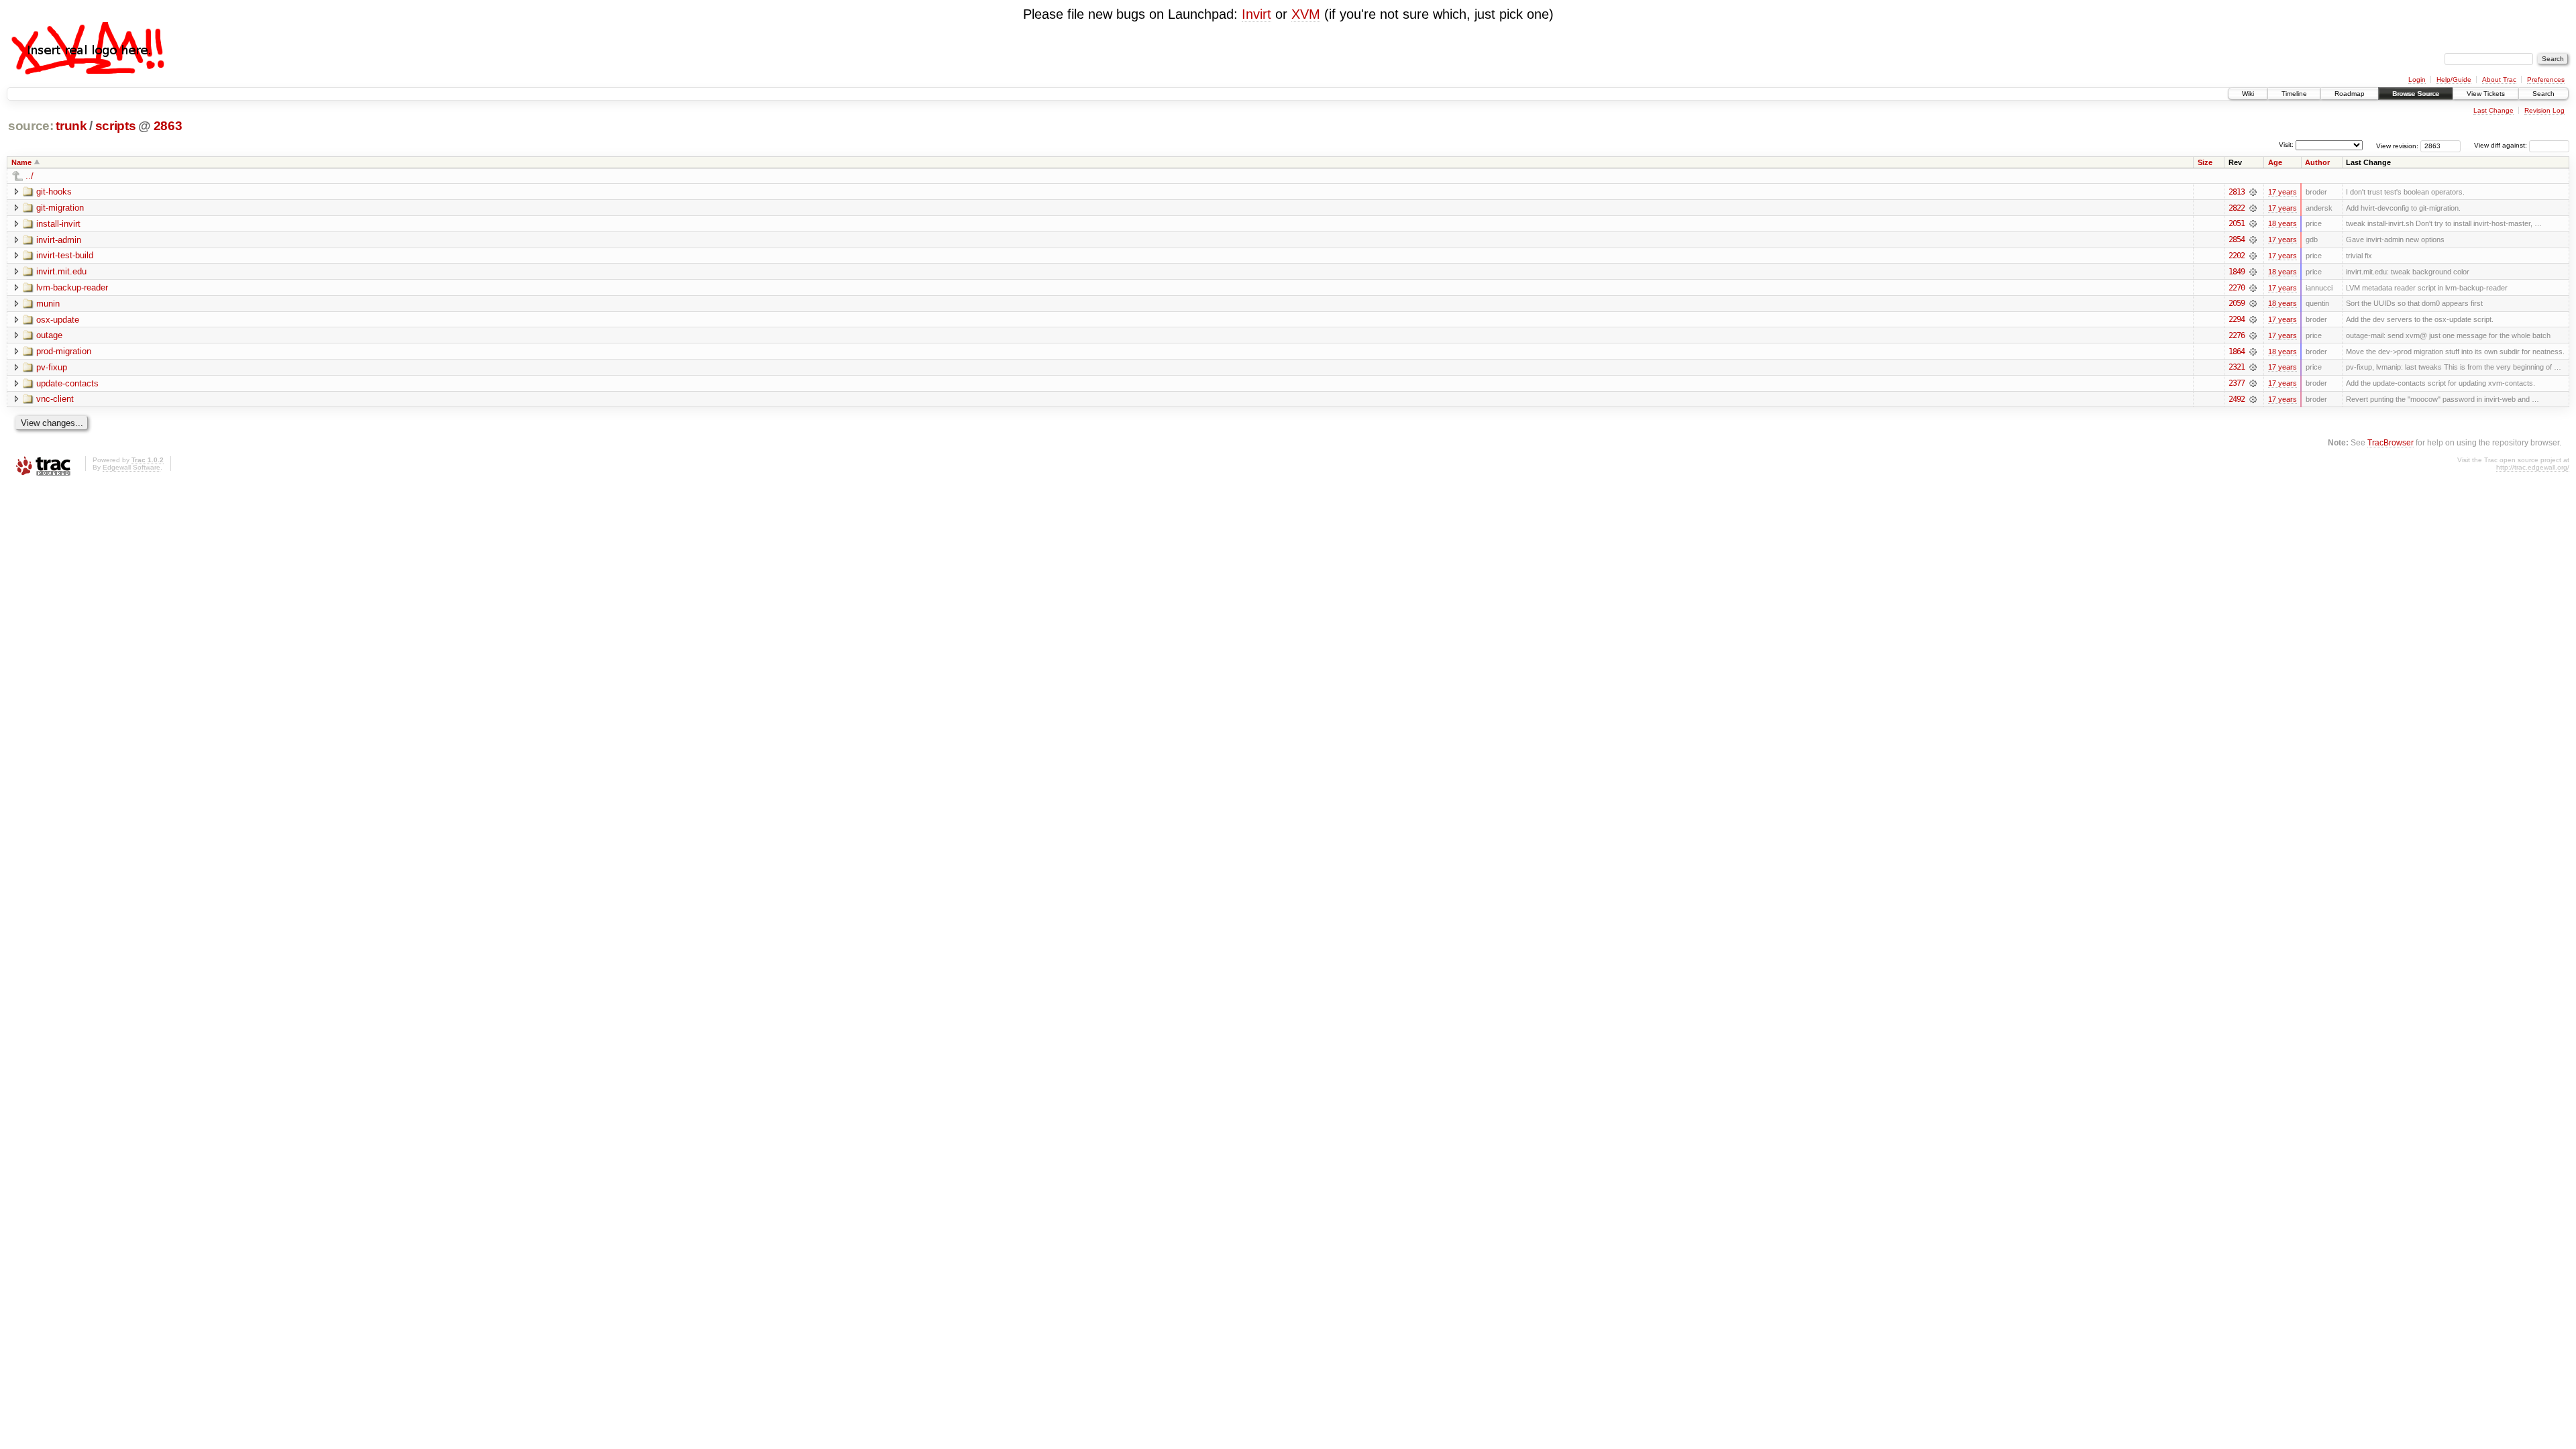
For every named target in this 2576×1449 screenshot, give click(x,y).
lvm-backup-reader (72, 287)
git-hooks (54, 192)
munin (48, 304)
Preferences (2546, 79)
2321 (2237, 367)
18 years (2283, 223)
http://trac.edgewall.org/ (2533, 467)
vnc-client (55, 399)
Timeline (2294, 94)
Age (2275, 162)
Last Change (2493, 110)
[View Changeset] (2253, 192)
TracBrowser (2391, 442)
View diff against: (2502, 145)
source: (31, 126)
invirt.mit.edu (61, 271)
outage (49, 335)
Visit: (2286, 145)
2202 (2237, 256)
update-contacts (67, 383)
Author (2317, 162)
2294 (2237, 319)
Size (2205, 162)
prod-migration (64, 351)
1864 (2237, 352)
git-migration (60, 208)
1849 (2237, 272)
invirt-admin (59, 240)
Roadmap (2350, 94)
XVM (1306, 14)
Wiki (2248, 94)
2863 (168, 126)
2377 (2237, 383)
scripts (116, 126)
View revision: (2397, 145)
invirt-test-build (65, 255)
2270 (2237, 288)
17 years (2283, 192)
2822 (2237, 208)
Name (21, 162)
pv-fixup (52, 367)
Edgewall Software (131, 467)
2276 (2237, 335)
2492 (2237, 399)
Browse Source (2416, 94)
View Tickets (2486, 94)
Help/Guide (2454, 79)
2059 (2237, 303)
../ (30, 176)
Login (2417, 79)
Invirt (1256, 14)
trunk (71, 126)
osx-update (58, 320)
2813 (2237, 192)
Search (2543, 94)
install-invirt (58, 224)
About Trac (2499, 79)
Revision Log (2544, 110)
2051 (2237, 223)
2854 (2237, 239)
